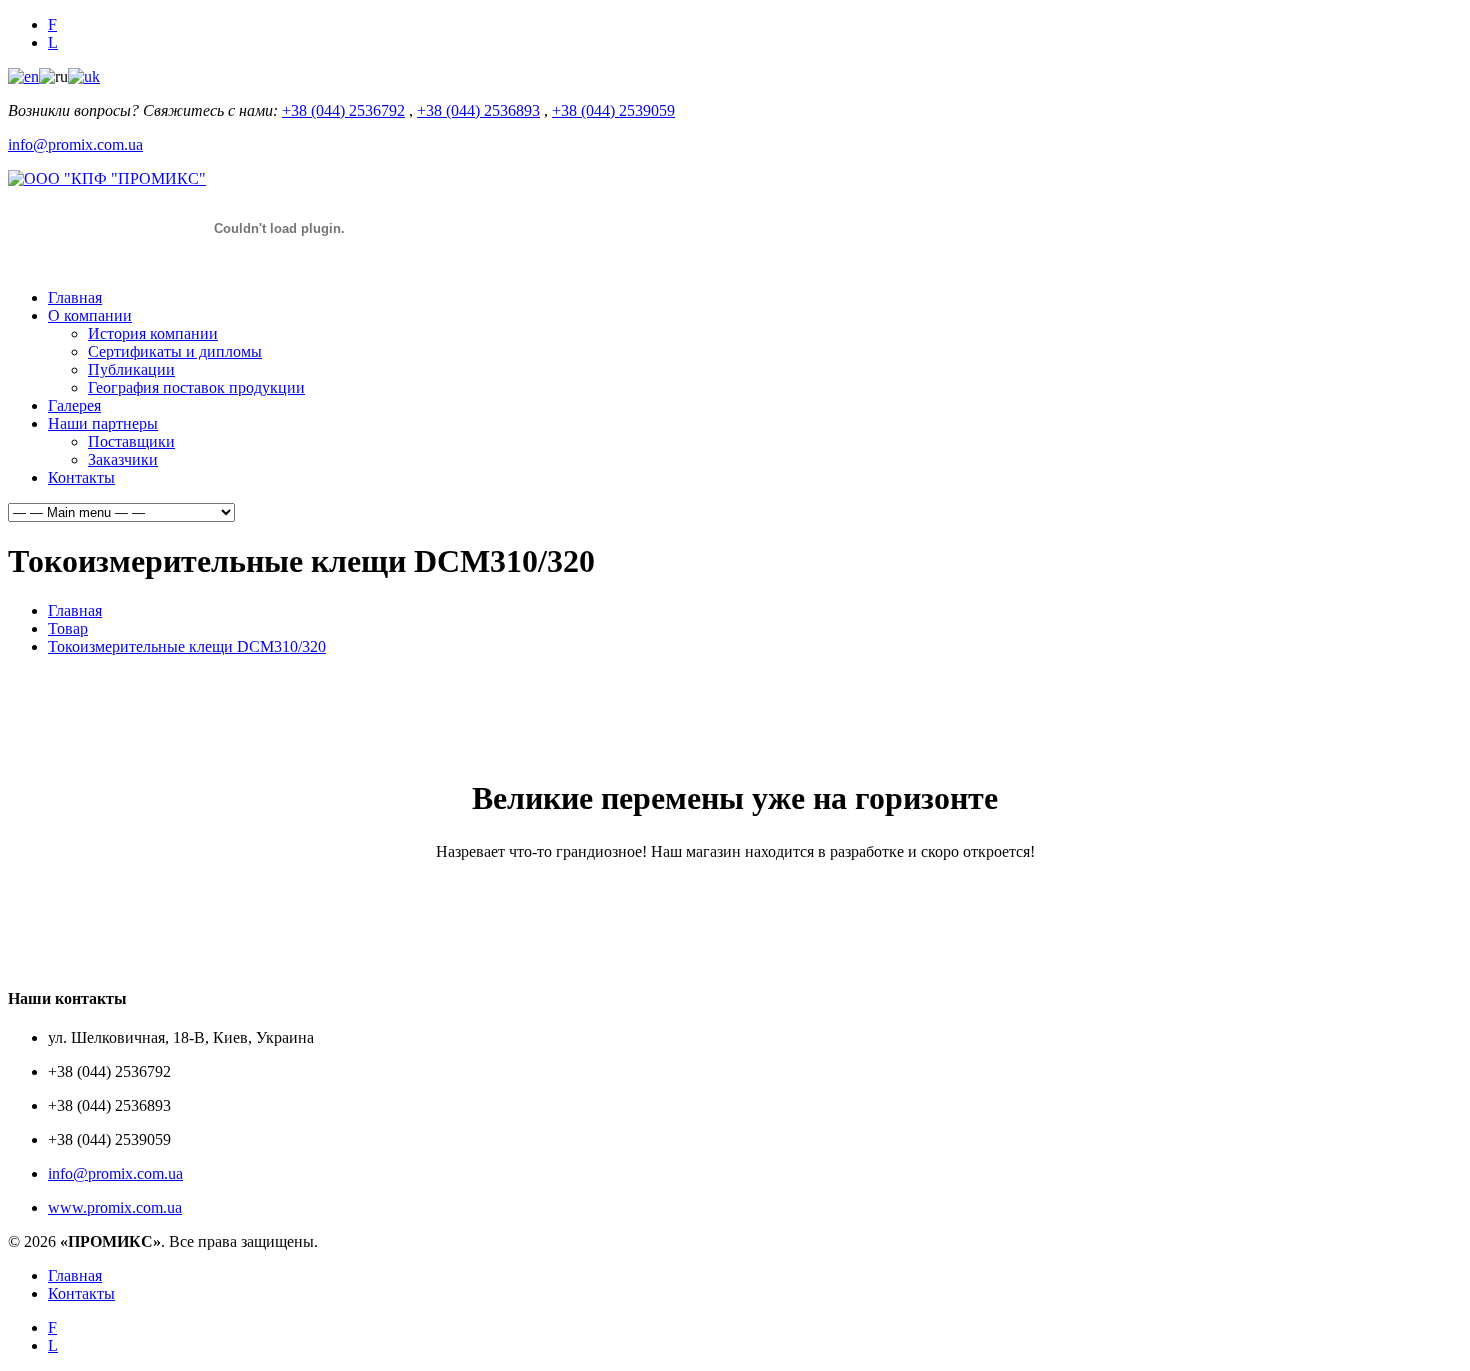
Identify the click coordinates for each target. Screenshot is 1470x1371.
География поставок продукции (196, 387)
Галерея (74, 405)
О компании (90, 315)
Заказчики (123, 459)
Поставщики (131, 441)
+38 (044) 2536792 (343, 110)
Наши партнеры (103, 423)
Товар (68, 628)
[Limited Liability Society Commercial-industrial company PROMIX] (107, 178)
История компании (153, 333)
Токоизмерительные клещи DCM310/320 (187, 646)
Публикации (131, 369)
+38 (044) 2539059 (613, 110)
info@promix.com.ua (75, 144)
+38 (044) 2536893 (478, 110)
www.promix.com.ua (115, 1207)
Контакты (81, 477)
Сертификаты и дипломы (175, 351)
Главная (75, 297)
